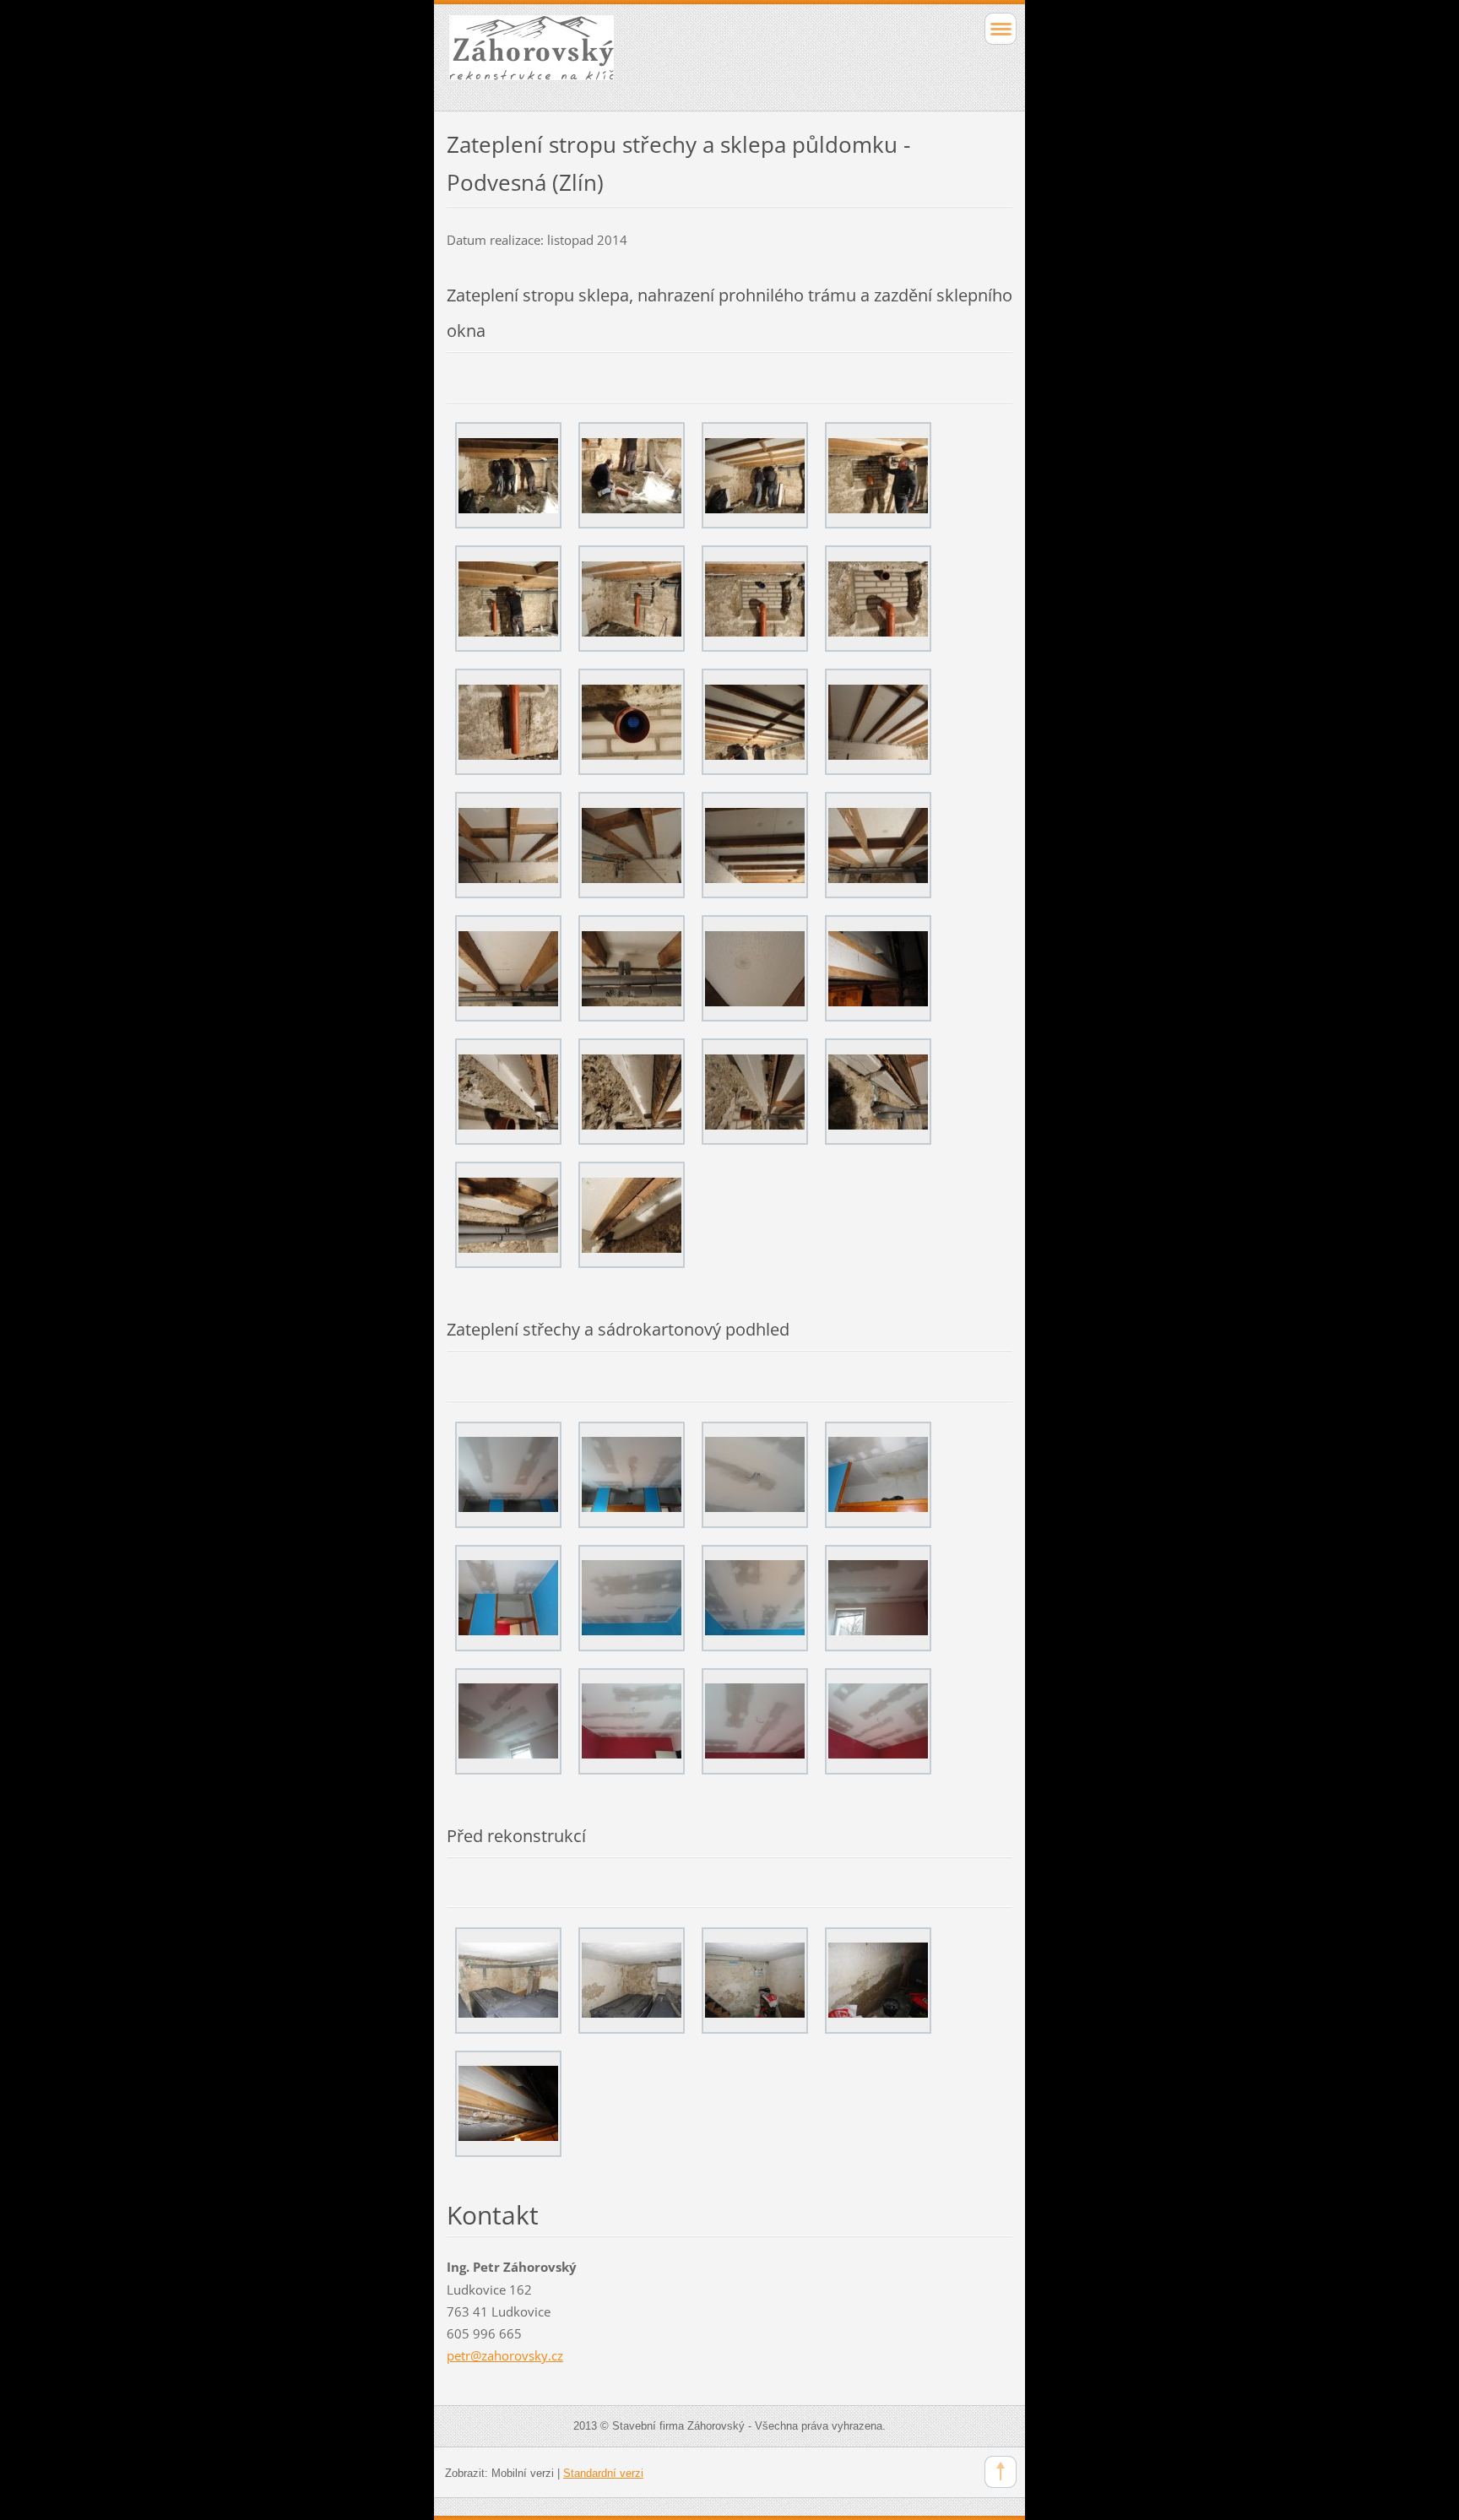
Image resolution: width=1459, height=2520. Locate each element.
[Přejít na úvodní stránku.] (673, 55)
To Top (1001, 2472)
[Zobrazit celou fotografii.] (508, 475)
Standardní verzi (603, 2473)
